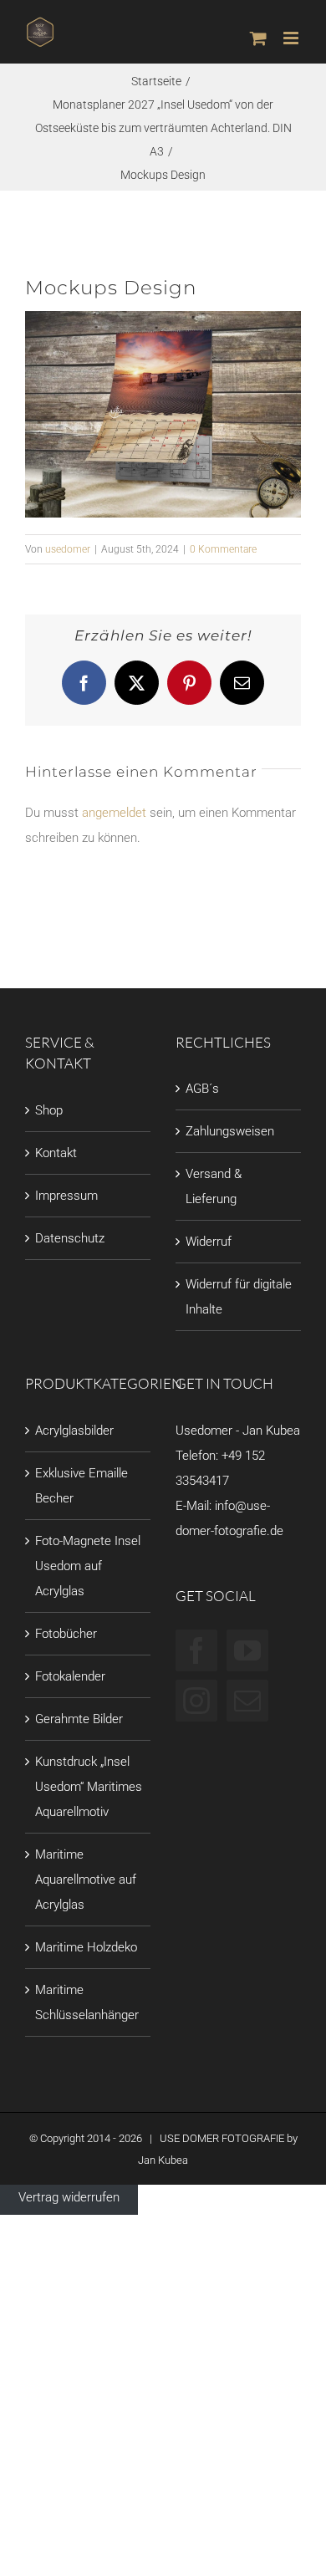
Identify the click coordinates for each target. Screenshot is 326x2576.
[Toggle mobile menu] (292, 38)
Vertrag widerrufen (69, 2197)
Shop (49, 1110)
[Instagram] (196, 1701)
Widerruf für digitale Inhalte (239, 1297)
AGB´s (202, 1089)
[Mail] (247, 1701)
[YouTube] (247, 1650)
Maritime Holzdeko (86, 1947)
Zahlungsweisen (230, 1131)
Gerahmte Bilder (79, 1719)
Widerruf (209, 1242)
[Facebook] (196, 1650)
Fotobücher (66, 1634)
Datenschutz (70, 1238)
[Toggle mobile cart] (258, 38)
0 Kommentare (223, 549)
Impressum (66, 1196)
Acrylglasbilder (74, 1431)
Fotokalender (70, 1676)
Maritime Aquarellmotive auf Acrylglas (86, 1880)
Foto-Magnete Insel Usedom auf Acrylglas (88, 1566)
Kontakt (56, 1153)
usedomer (68, 549)
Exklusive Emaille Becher (81, 1486)
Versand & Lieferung (214, 1186)
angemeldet (114, 813)
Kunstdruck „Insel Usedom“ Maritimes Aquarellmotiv (89, 1787)
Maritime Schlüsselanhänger (87, 2002)
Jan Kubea (163, 2160)
